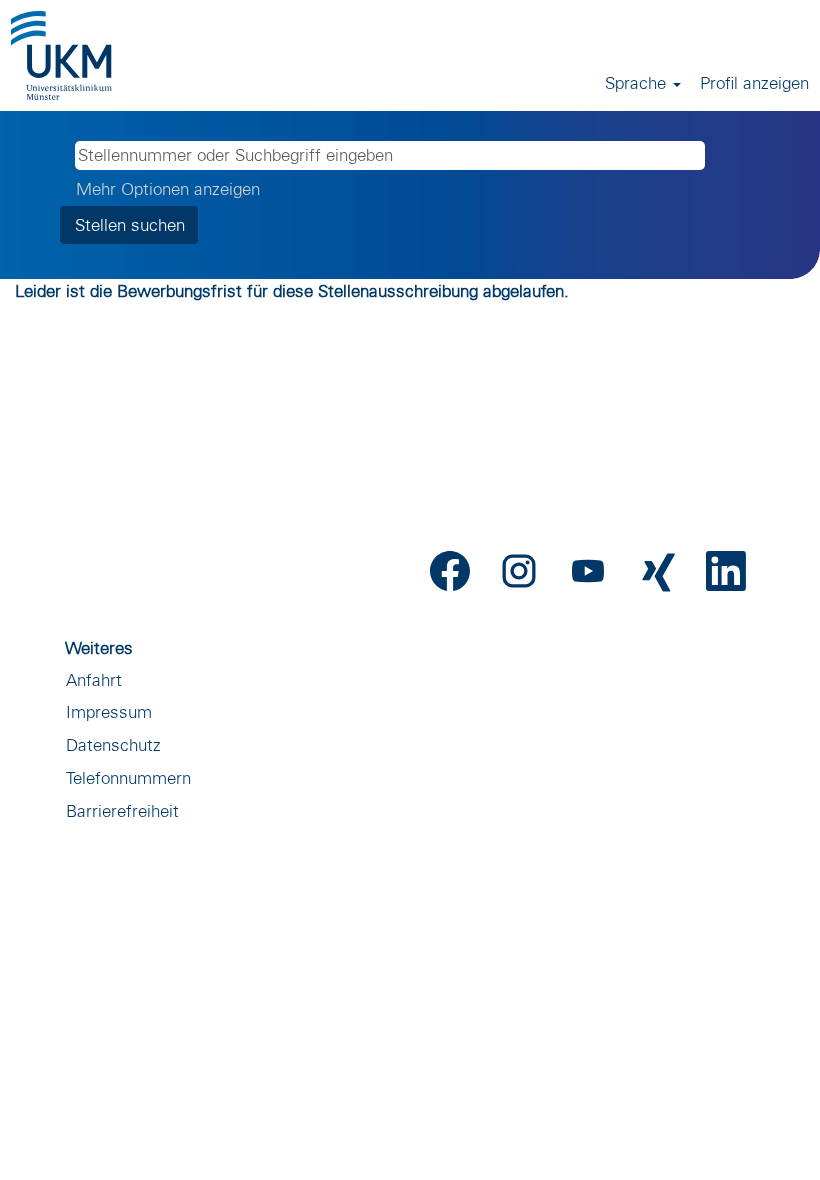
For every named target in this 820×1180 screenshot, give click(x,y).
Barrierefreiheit (122, 810)
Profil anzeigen (754, 82)
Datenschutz (113, 744)
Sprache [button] (638, 82)
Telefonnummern (128, 777)
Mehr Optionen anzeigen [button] (168, 188)
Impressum (109, 711)
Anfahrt (94, 679)
